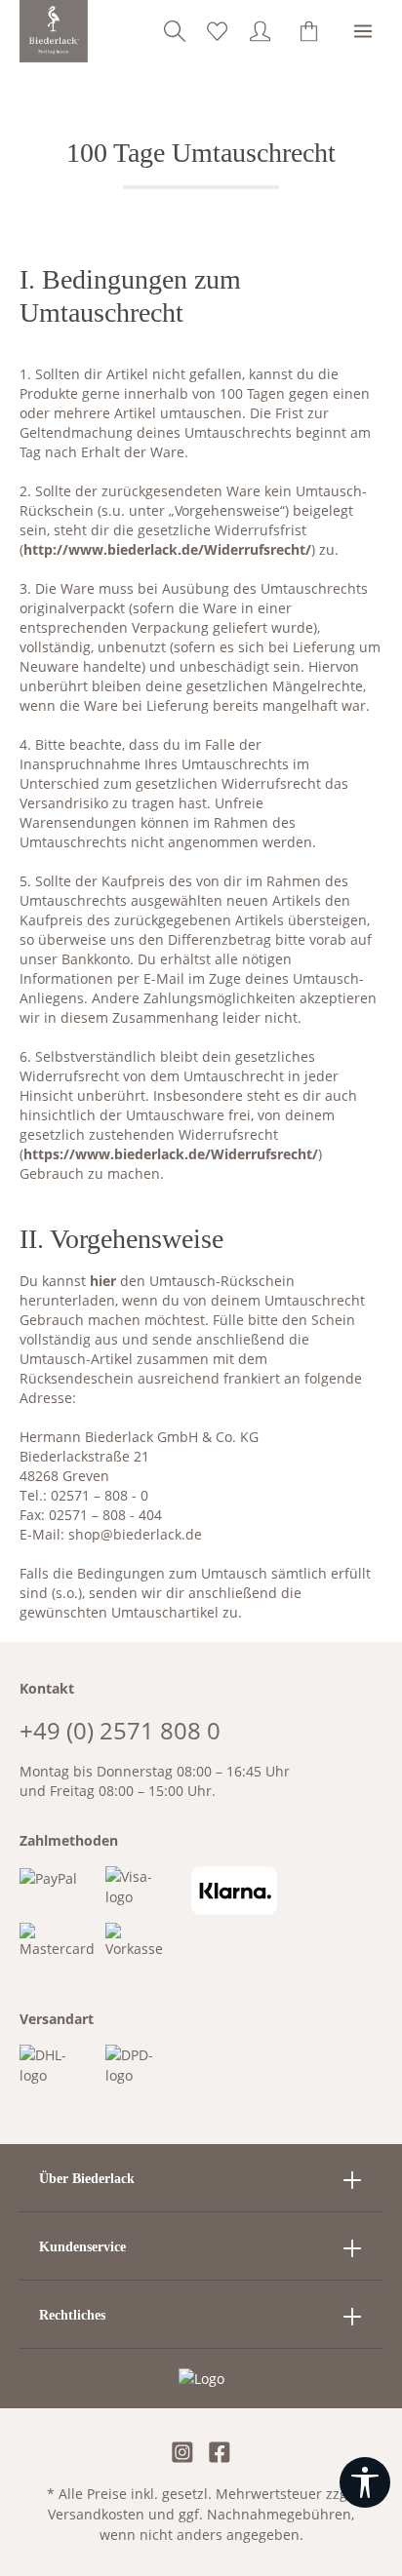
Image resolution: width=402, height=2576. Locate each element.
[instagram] (182, 2454)
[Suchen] (175, 31)
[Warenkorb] (309, 31)
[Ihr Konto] (261, 31)
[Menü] (363, 31)
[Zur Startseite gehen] (54, 31)
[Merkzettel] (218, 31)
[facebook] (220, 2454)
